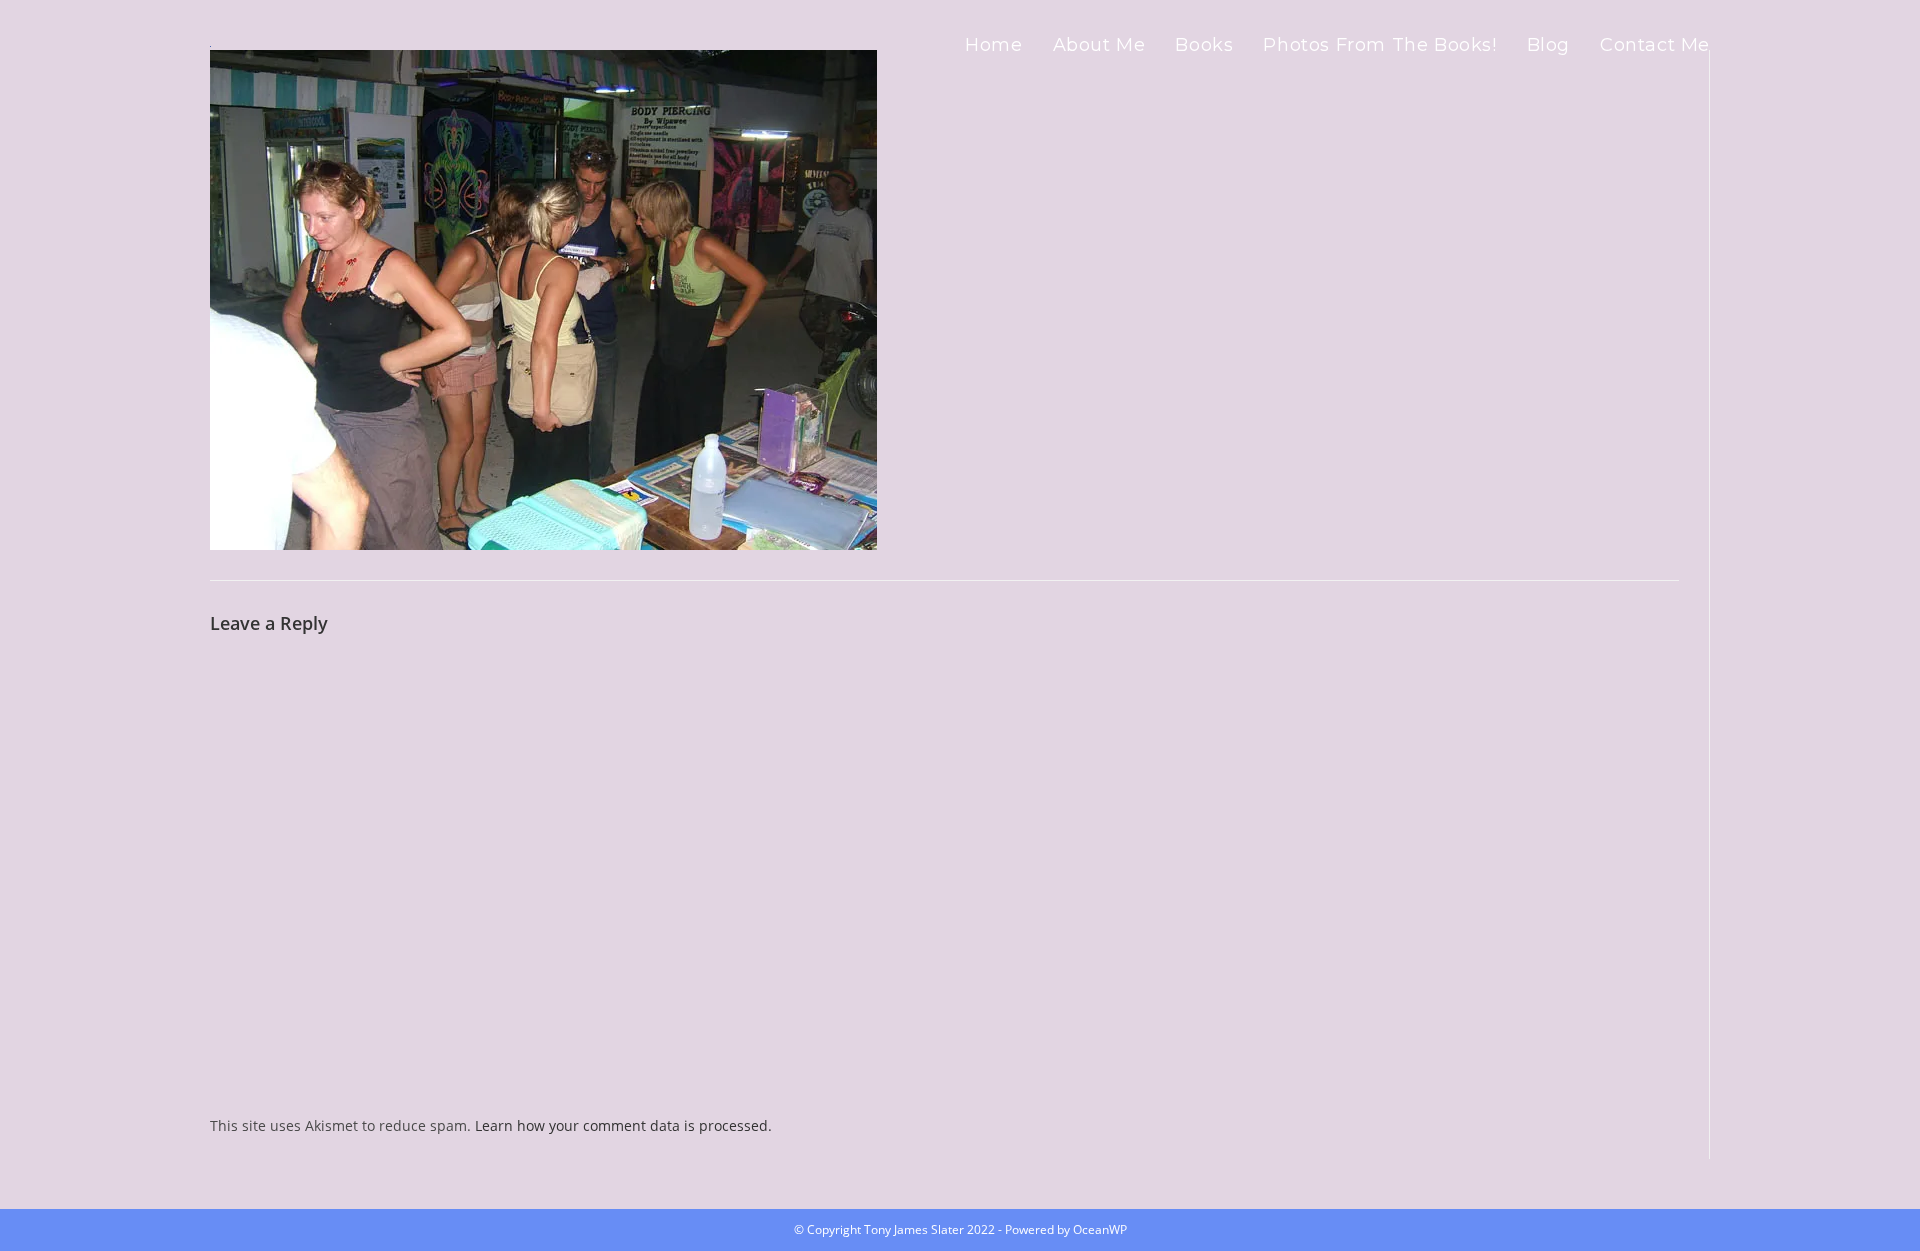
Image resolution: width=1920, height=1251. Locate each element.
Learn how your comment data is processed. (623, 1125)
